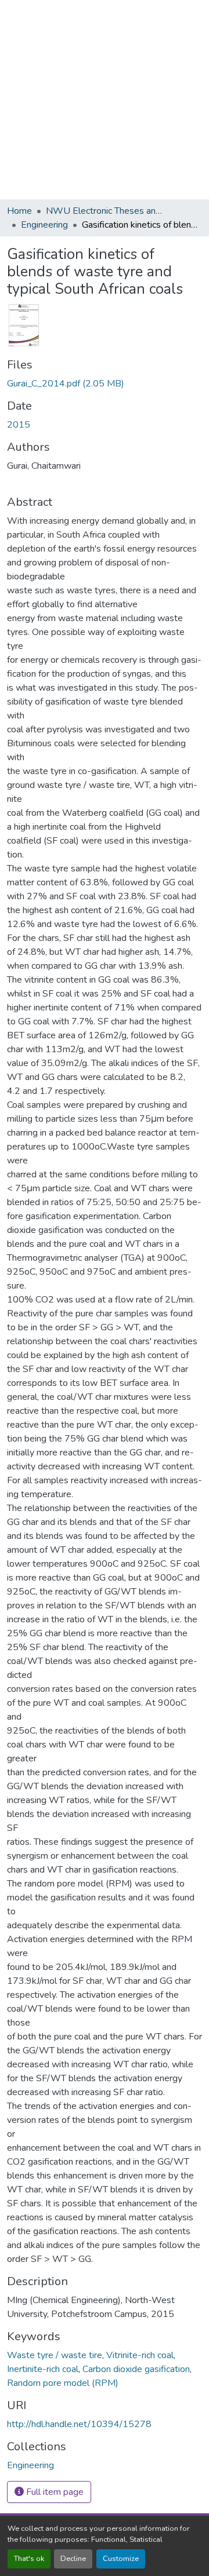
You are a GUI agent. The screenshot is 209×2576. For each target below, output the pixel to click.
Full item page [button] (54, 2492)
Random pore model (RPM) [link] (63, 2383)
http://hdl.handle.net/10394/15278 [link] (79, 2424)
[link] (105, 384)
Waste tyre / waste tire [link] (55, 2355)
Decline (73, 2559)
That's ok (29, 2559)
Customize (121, 2559)
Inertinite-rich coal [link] (43, 2369)
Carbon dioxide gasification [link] (136, 2369)
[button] (30, 2465)
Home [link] (19, 211)
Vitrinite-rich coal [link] (140, 2355)
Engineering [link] (44, 225)
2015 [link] (19, 425)
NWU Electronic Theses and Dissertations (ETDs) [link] (104, 211)
